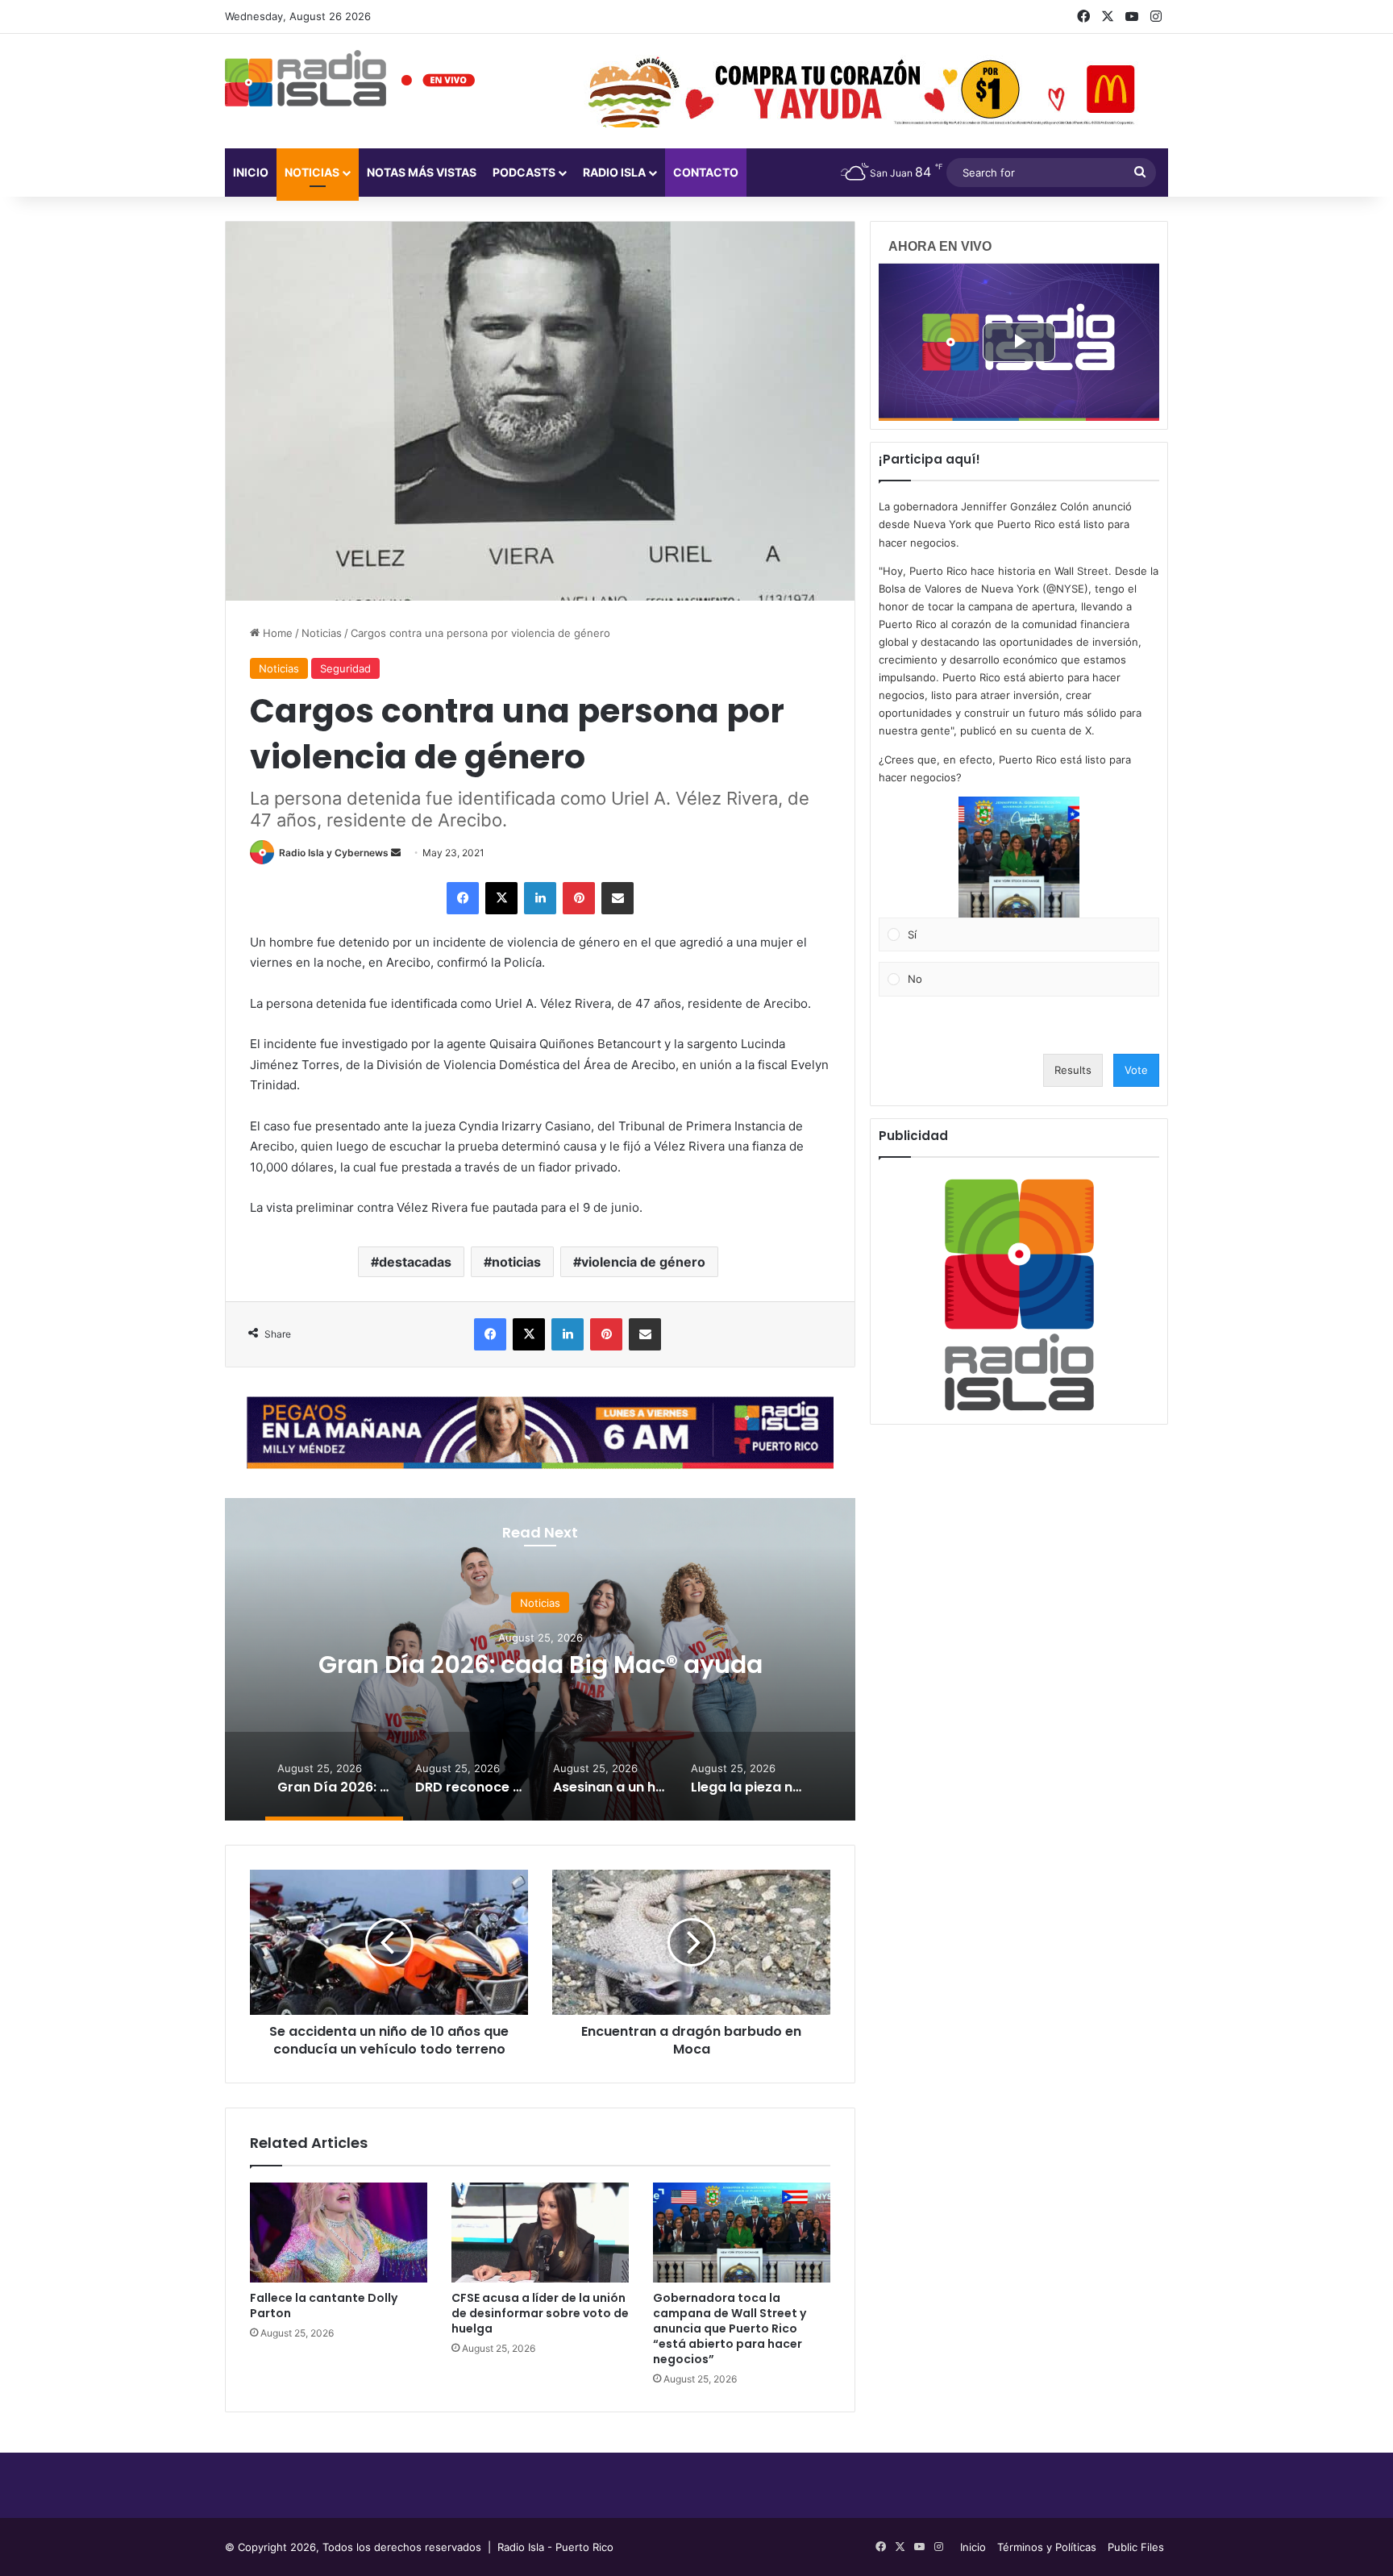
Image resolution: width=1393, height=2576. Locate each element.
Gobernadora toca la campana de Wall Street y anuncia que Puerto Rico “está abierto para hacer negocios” (730, 2328)
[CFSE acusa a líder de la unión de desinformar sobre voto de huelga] (540, 2233)
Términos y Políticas (1047, 2547)
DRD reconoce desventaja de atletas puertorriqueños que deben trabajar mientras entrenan (540, 1678)
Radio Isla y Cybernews (334, 853)
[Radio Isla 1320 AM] (306, 78)
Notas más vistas (422, 172)
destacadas (415, 1262)
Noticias (312, 172)
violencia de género (643, 1262)
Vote (1136, 1070)
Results (1073, 1070)
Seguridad (345, 668)
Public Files (1136, 2547)
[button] (1019, 857)
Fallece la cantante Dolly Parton (324, 2305)
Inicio (251, 172)
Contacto (706, 172)
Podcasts (524, 172)
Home (276, 633)
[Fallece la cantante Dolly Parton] (339, 2233)
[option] (540, 1659)
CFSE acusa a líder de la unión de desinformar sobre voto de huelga (540, 2313)
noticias (516, 1262)
